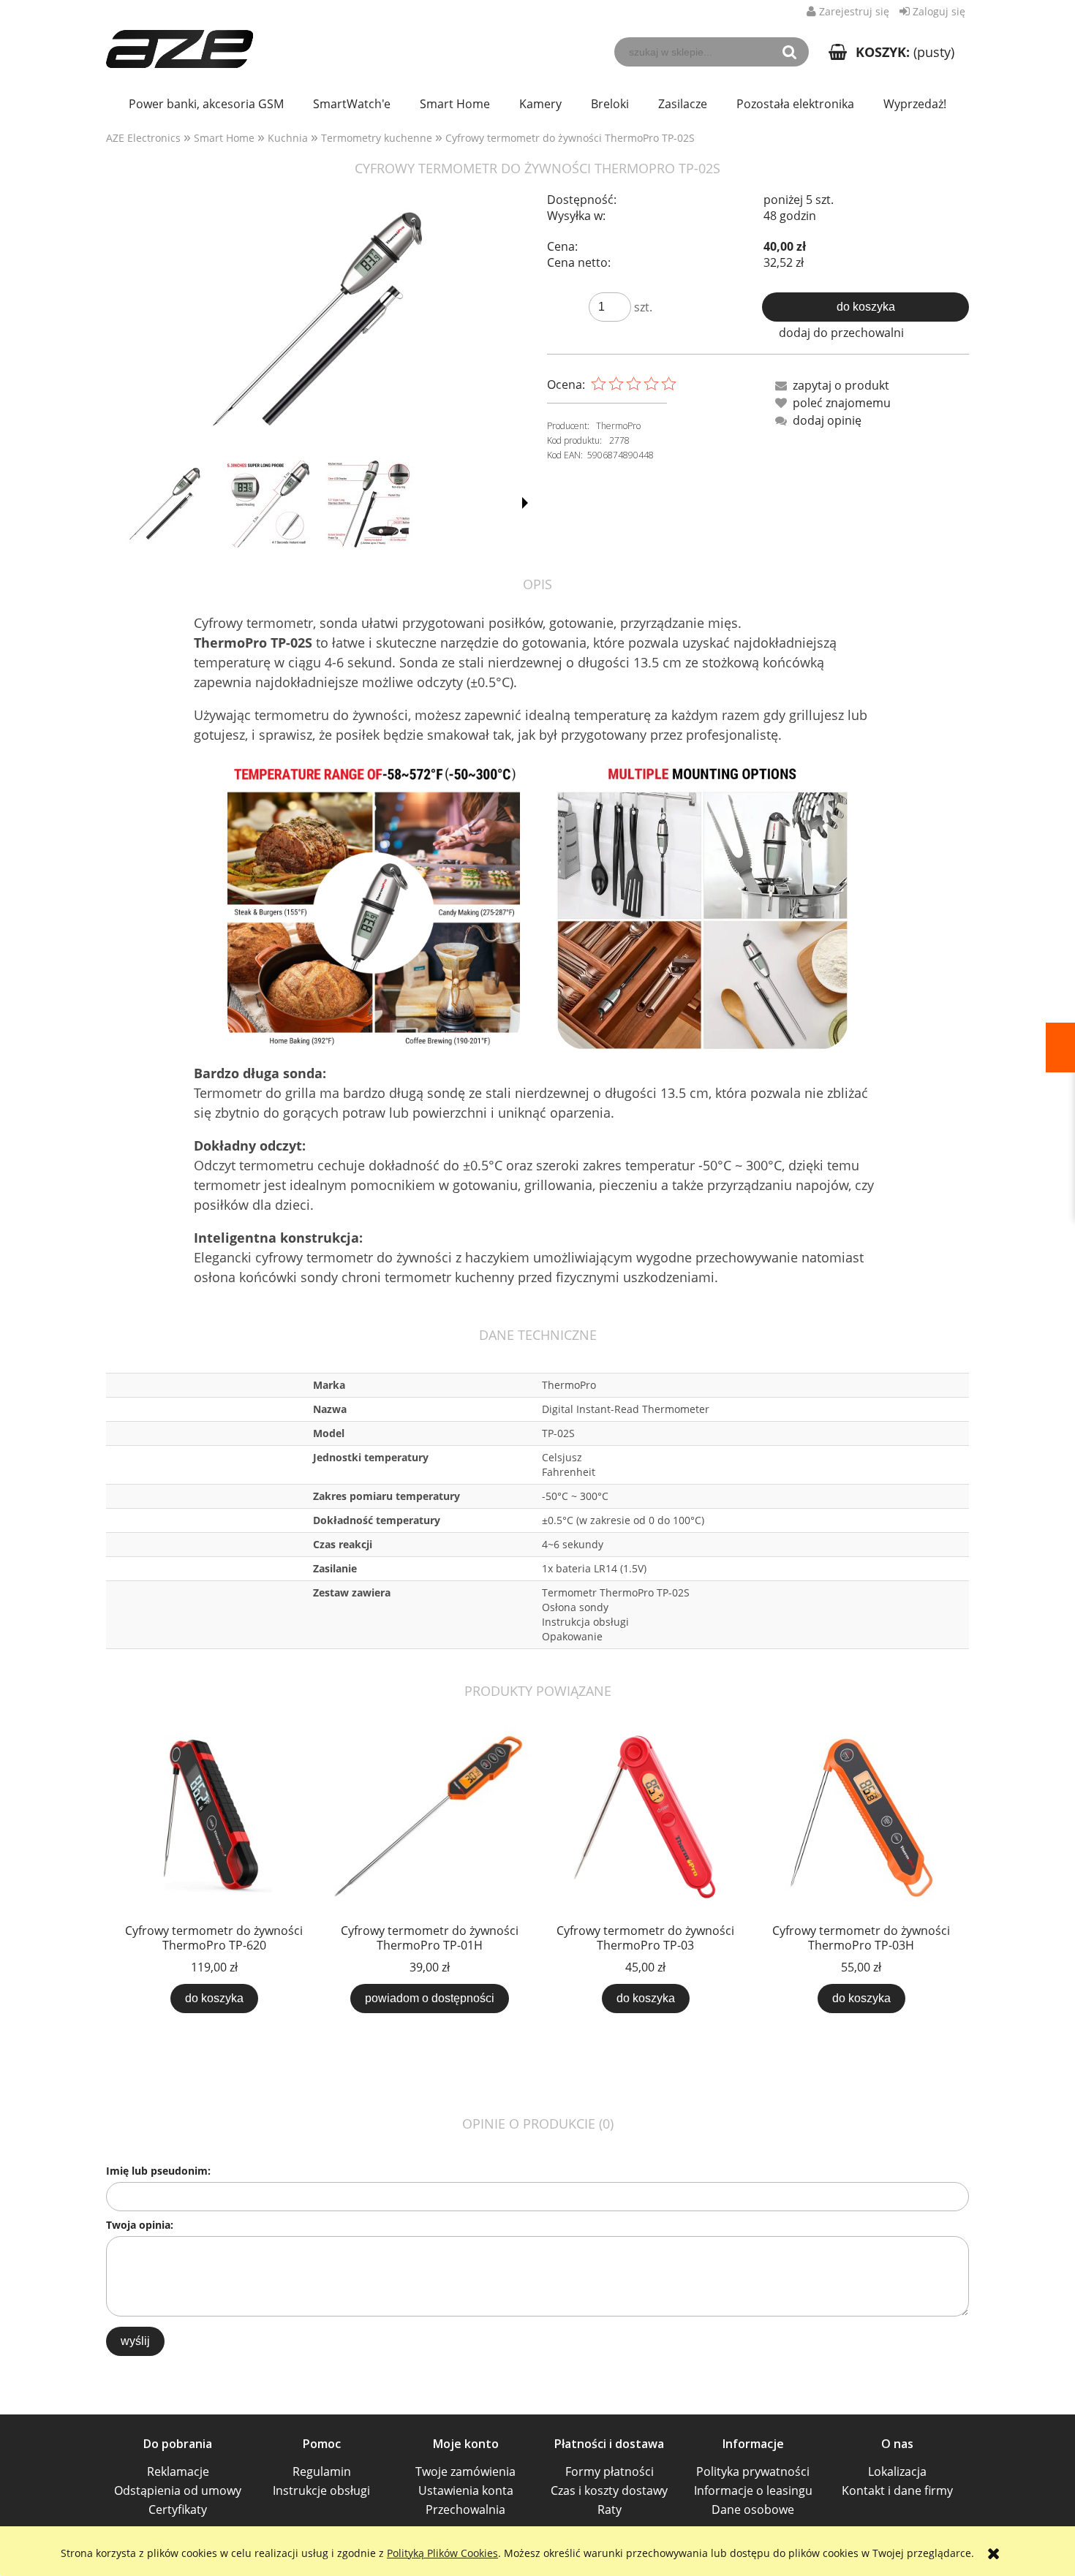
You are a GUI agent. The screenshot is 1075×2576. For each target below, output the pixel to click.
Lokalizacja (897, 2471)
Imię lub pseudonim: (158, 2171)
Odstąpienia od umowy (178, 2490)
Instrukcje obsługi (321, 2490)
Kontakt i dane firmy (897, 2490)
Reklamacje (178, 2471)
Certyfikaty (178, 2509)
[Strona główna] (180, 41)
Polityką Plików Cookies (442, 2553)
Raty (610, 2509)
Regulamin (322, 2471)
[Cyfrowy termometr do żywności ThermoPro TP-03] (645, 1818)
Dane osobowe (753, 2509)
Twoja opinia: (140, 2225)
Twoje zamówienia (465, 2471)
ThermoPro (618, 426)
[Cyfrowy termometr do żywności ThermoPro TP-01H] (430, 1818)
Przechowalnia (465, 2509)
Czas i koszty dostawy (609, 2490)
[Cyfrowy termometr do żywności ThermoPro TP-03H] (861, 1818)
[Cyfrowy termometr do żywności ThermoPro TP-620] (214, 1818)
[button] (525, 503)
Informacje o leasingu (753, 2490)
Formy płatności (610, 2471)
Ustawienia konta (466, 2490)
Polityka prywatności (753, 2471)
